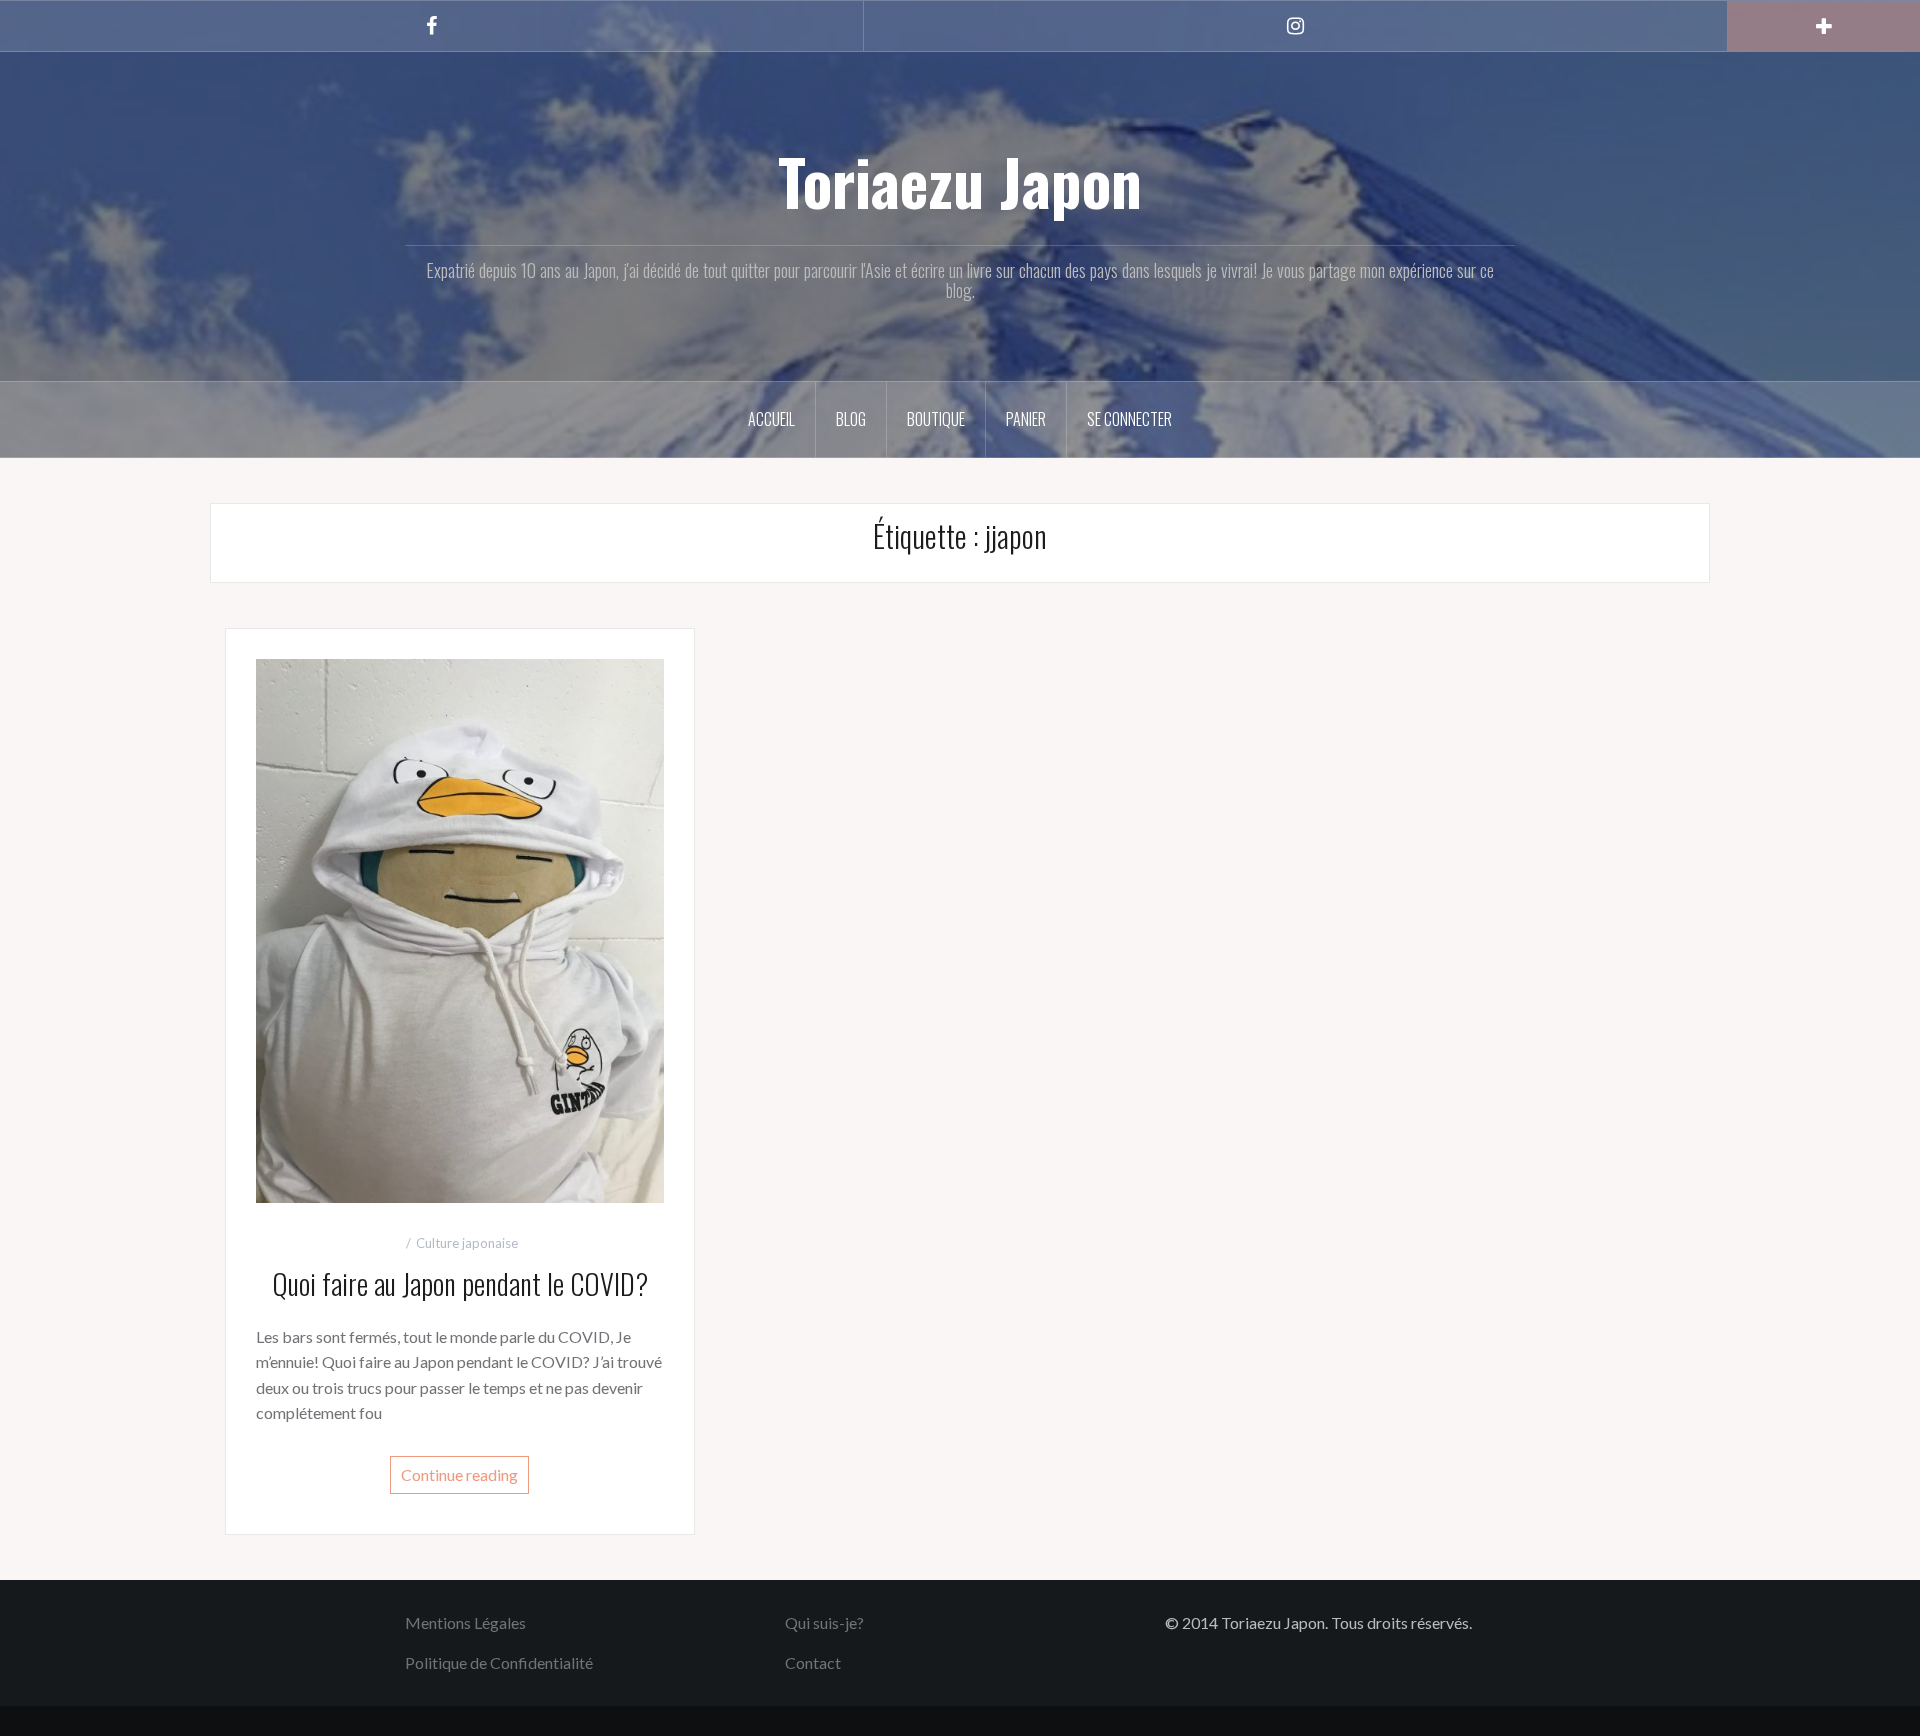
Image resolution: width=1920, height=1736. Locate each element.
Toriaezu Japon (960, 181)
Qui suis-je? (824, 1622)
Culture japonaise (467, 1243)
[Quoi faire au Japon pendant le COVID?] (460, 928)
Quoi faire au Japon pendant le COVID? (460, 1283)
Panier (1026, 419)
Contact (813, 1662)
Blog (851, 419)
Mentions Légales (465, 1622)
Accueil (771, 419)
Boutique (936, 419)
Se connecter (1129, 419)
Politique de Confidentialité (499, 1662)
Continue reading (459, 1474)
